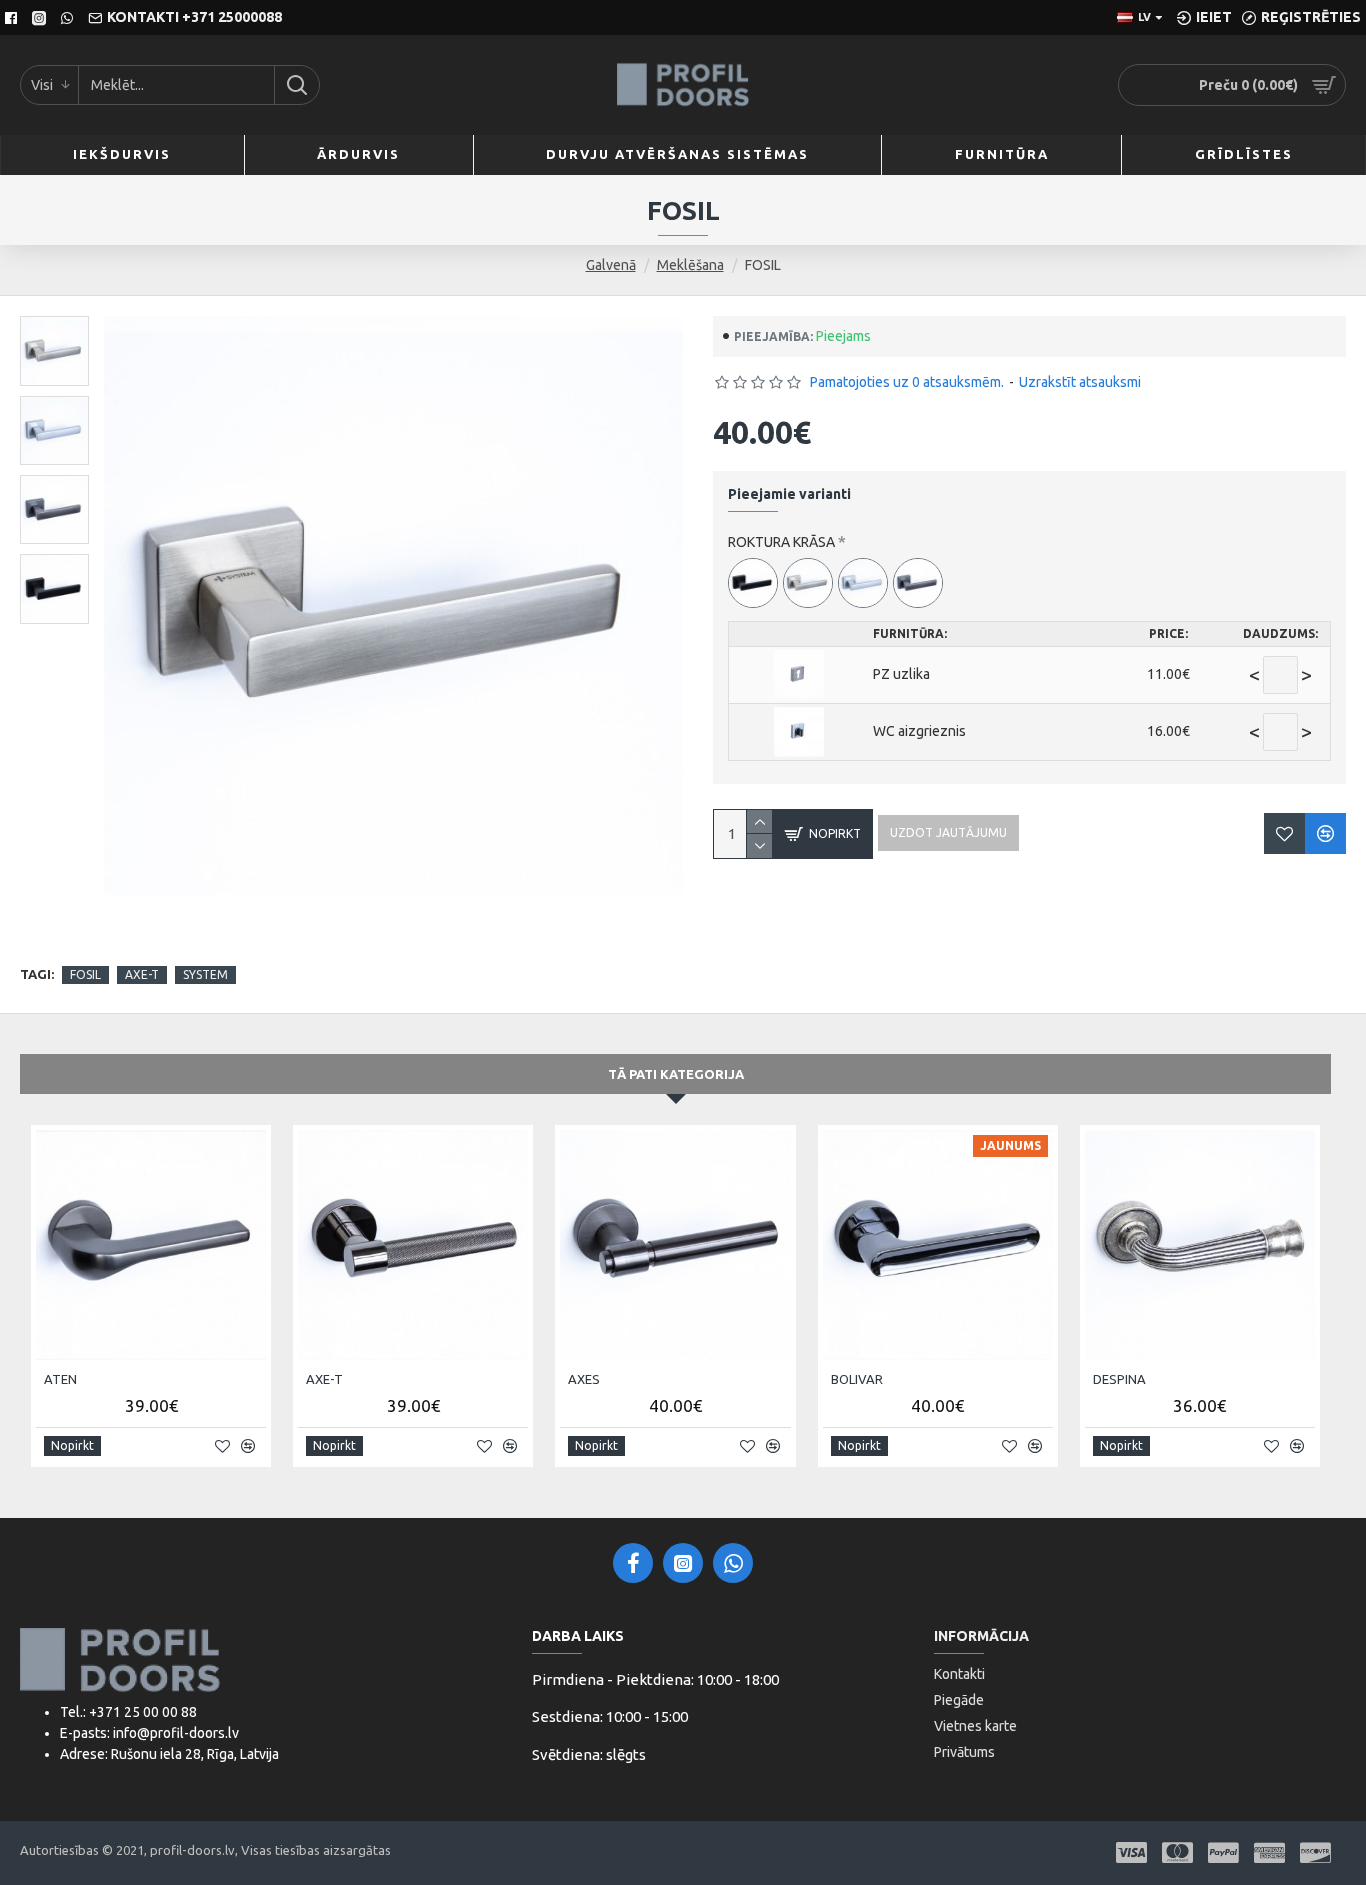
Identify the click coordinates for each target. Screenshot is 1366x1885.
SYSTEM (205, 974)
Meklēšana (690, 265)
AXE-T (142, 974)
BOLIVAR (857, 1379)
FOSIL (85, 974)
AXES (584, 1379)
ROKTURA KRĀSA (781, 542)
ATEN (60, 1379)
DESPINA (1119, 1379)
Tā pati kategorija (676, 1074)
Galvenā (611, 265)
